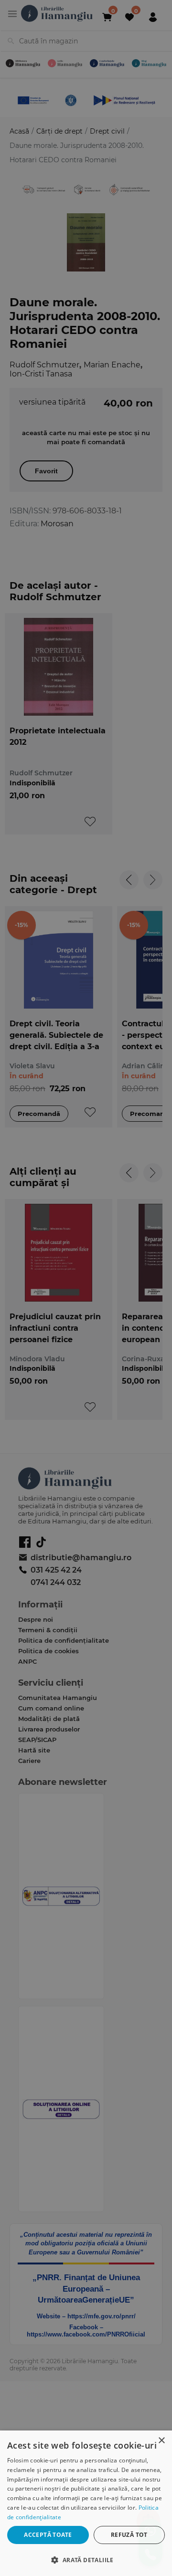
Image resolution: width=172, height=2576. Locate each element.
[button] (86, 2560)
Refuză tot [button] (129, 2535)
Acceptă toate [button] (48, 2535)
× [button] (161, 2441)
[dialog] (86, 2503)
